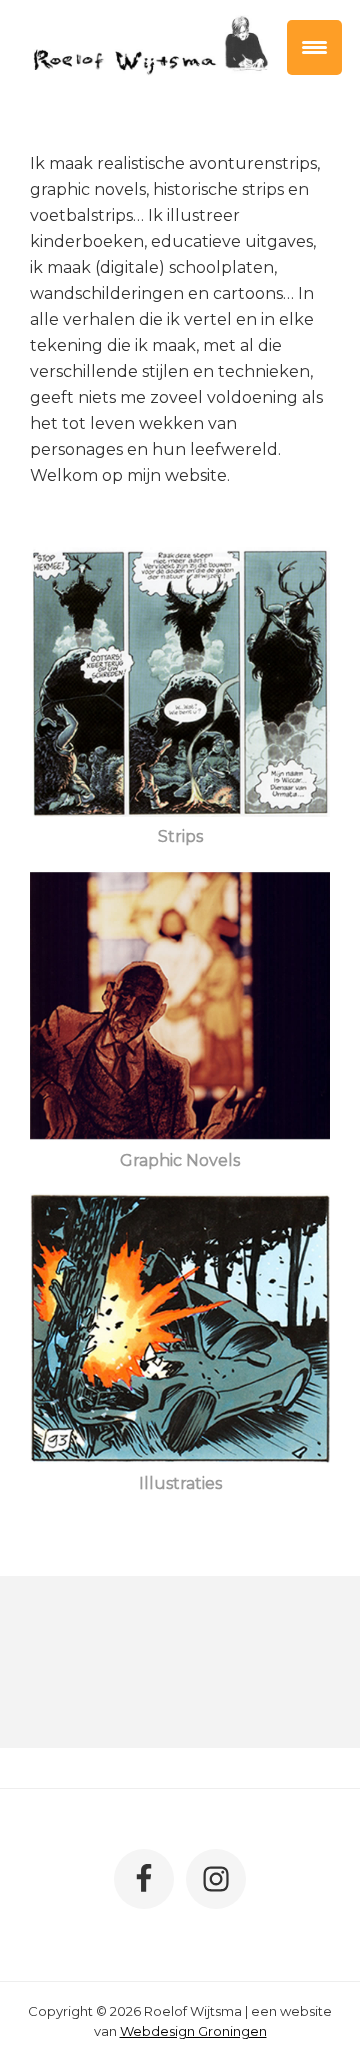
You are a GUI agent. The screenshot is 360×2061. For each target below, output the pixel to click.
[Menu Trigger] (314, 47)
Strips (180, 836)
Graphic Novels (180, 1160)
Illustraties (180, 1483)
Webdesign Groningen (193, 2031)
